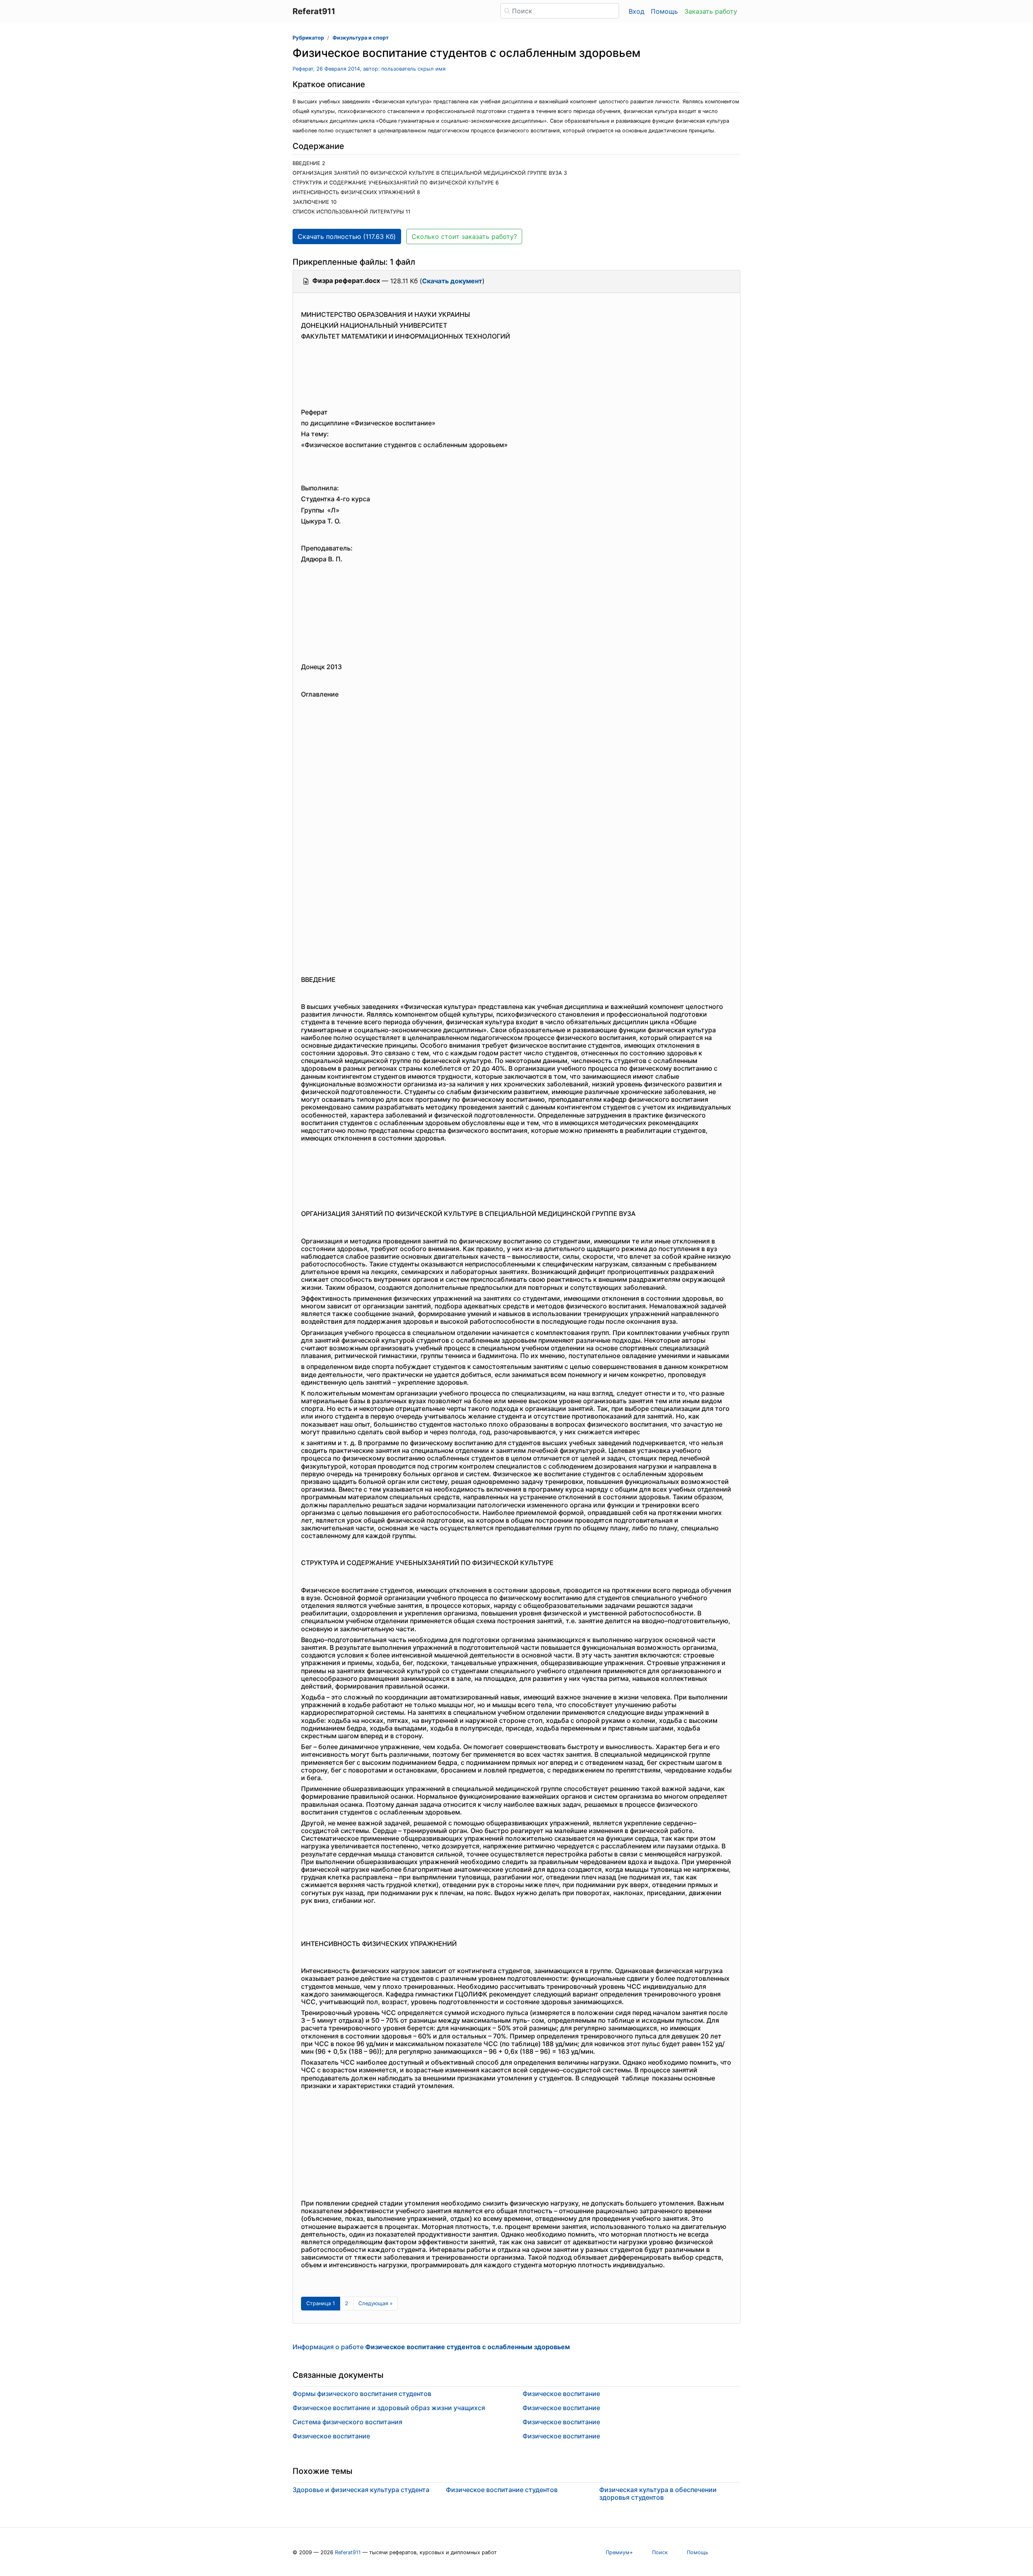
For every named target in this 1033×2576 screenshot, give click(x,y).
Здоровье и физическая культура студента (361, 2490)
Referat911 (348, 2552)
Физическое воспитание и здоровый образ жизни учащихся (389, 2408)
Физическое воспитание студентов (502, 2490)
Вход (637, 11)
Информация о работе (431, 2347)
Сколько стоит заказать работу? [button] (464, 236)
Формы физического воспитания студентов (362, 2394)
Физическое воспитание (331, 2436)
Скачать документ (452, 281)
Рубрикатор (308, 38)
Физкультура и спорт (361, 38)
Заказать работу (711, 11)
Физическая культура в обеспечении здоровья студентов (658, 2493)
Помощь (664, 11)
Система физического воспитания (347, 2422)
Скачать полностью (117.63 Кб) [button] (347, 236)
